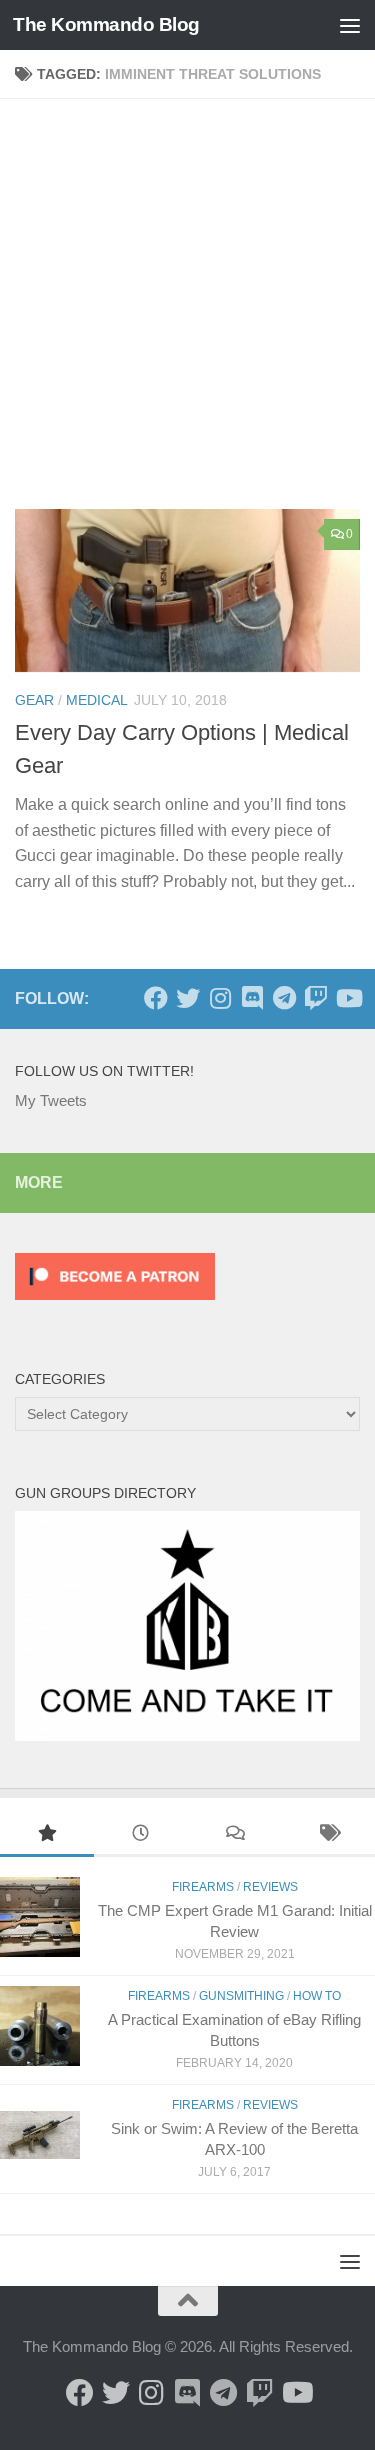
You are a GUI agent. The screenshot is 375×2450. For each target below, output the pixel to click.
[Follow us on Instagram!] (220, 998)
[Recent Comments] (235, 1835)
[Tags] (328, 1835)
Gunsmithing (241, 1996)
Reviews (270, 1887)
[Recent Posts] (141, 1835)
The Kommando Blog (106, 24)
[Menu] (350, 25)
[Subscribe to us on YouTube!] (348, 998)
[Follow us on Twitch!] (316, 998)
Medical (97, 700)
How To (317, 1996)
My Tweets (51, 1100)
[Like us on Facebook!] (156, 998)
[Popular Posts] (47, 1835)
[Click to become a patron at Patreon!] (115, 1304)
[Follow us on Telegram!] (284, 998)
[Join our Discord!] (252, 998)
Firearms (203, 1887)
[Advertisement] (187, 311)
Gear (34, 700)
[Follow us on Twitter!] (188, 998)
